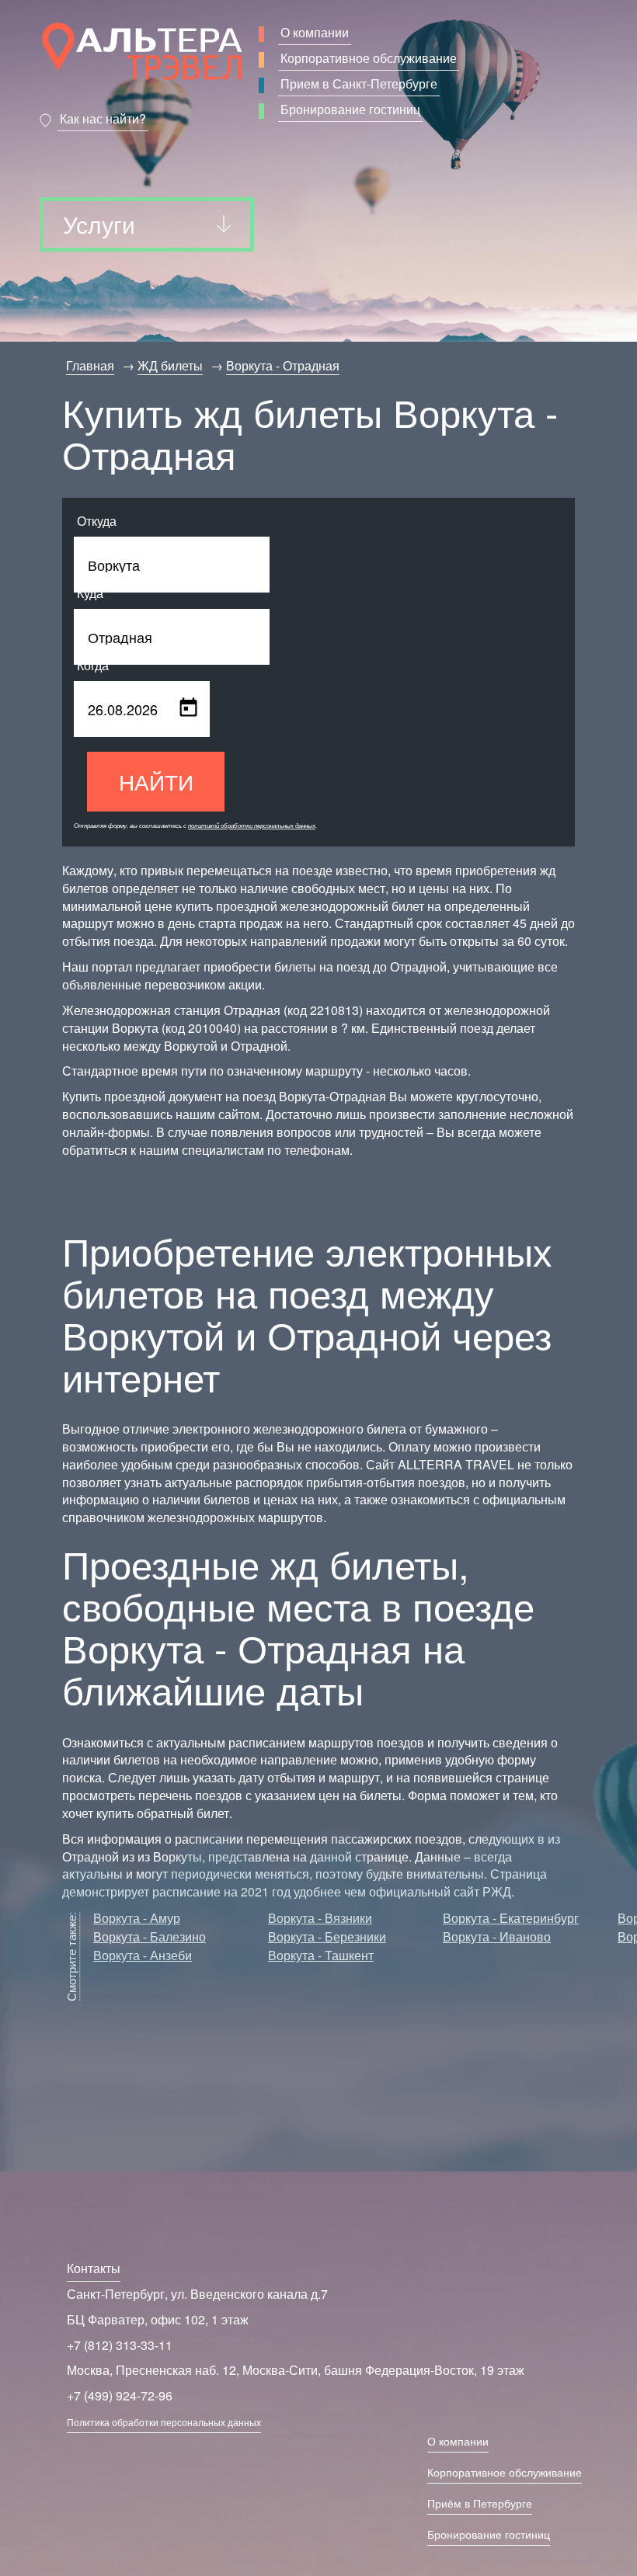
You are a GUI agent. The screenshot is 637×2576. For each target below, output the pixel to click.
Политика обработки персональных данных (164, 2422)
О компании (315, 32)
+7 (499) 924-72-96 (120, 2395)
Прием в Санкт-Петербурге (359, 83)
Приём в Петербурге (480, 2503)
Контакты (94, 2268)
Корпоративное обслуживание (369, 58)
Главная (90, 365)
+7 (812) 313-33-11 (120, 2345)
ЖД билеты (170, 365)
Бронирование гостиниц (350, 109)
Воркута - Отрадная (283, 365)
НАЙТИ (156, 781)
